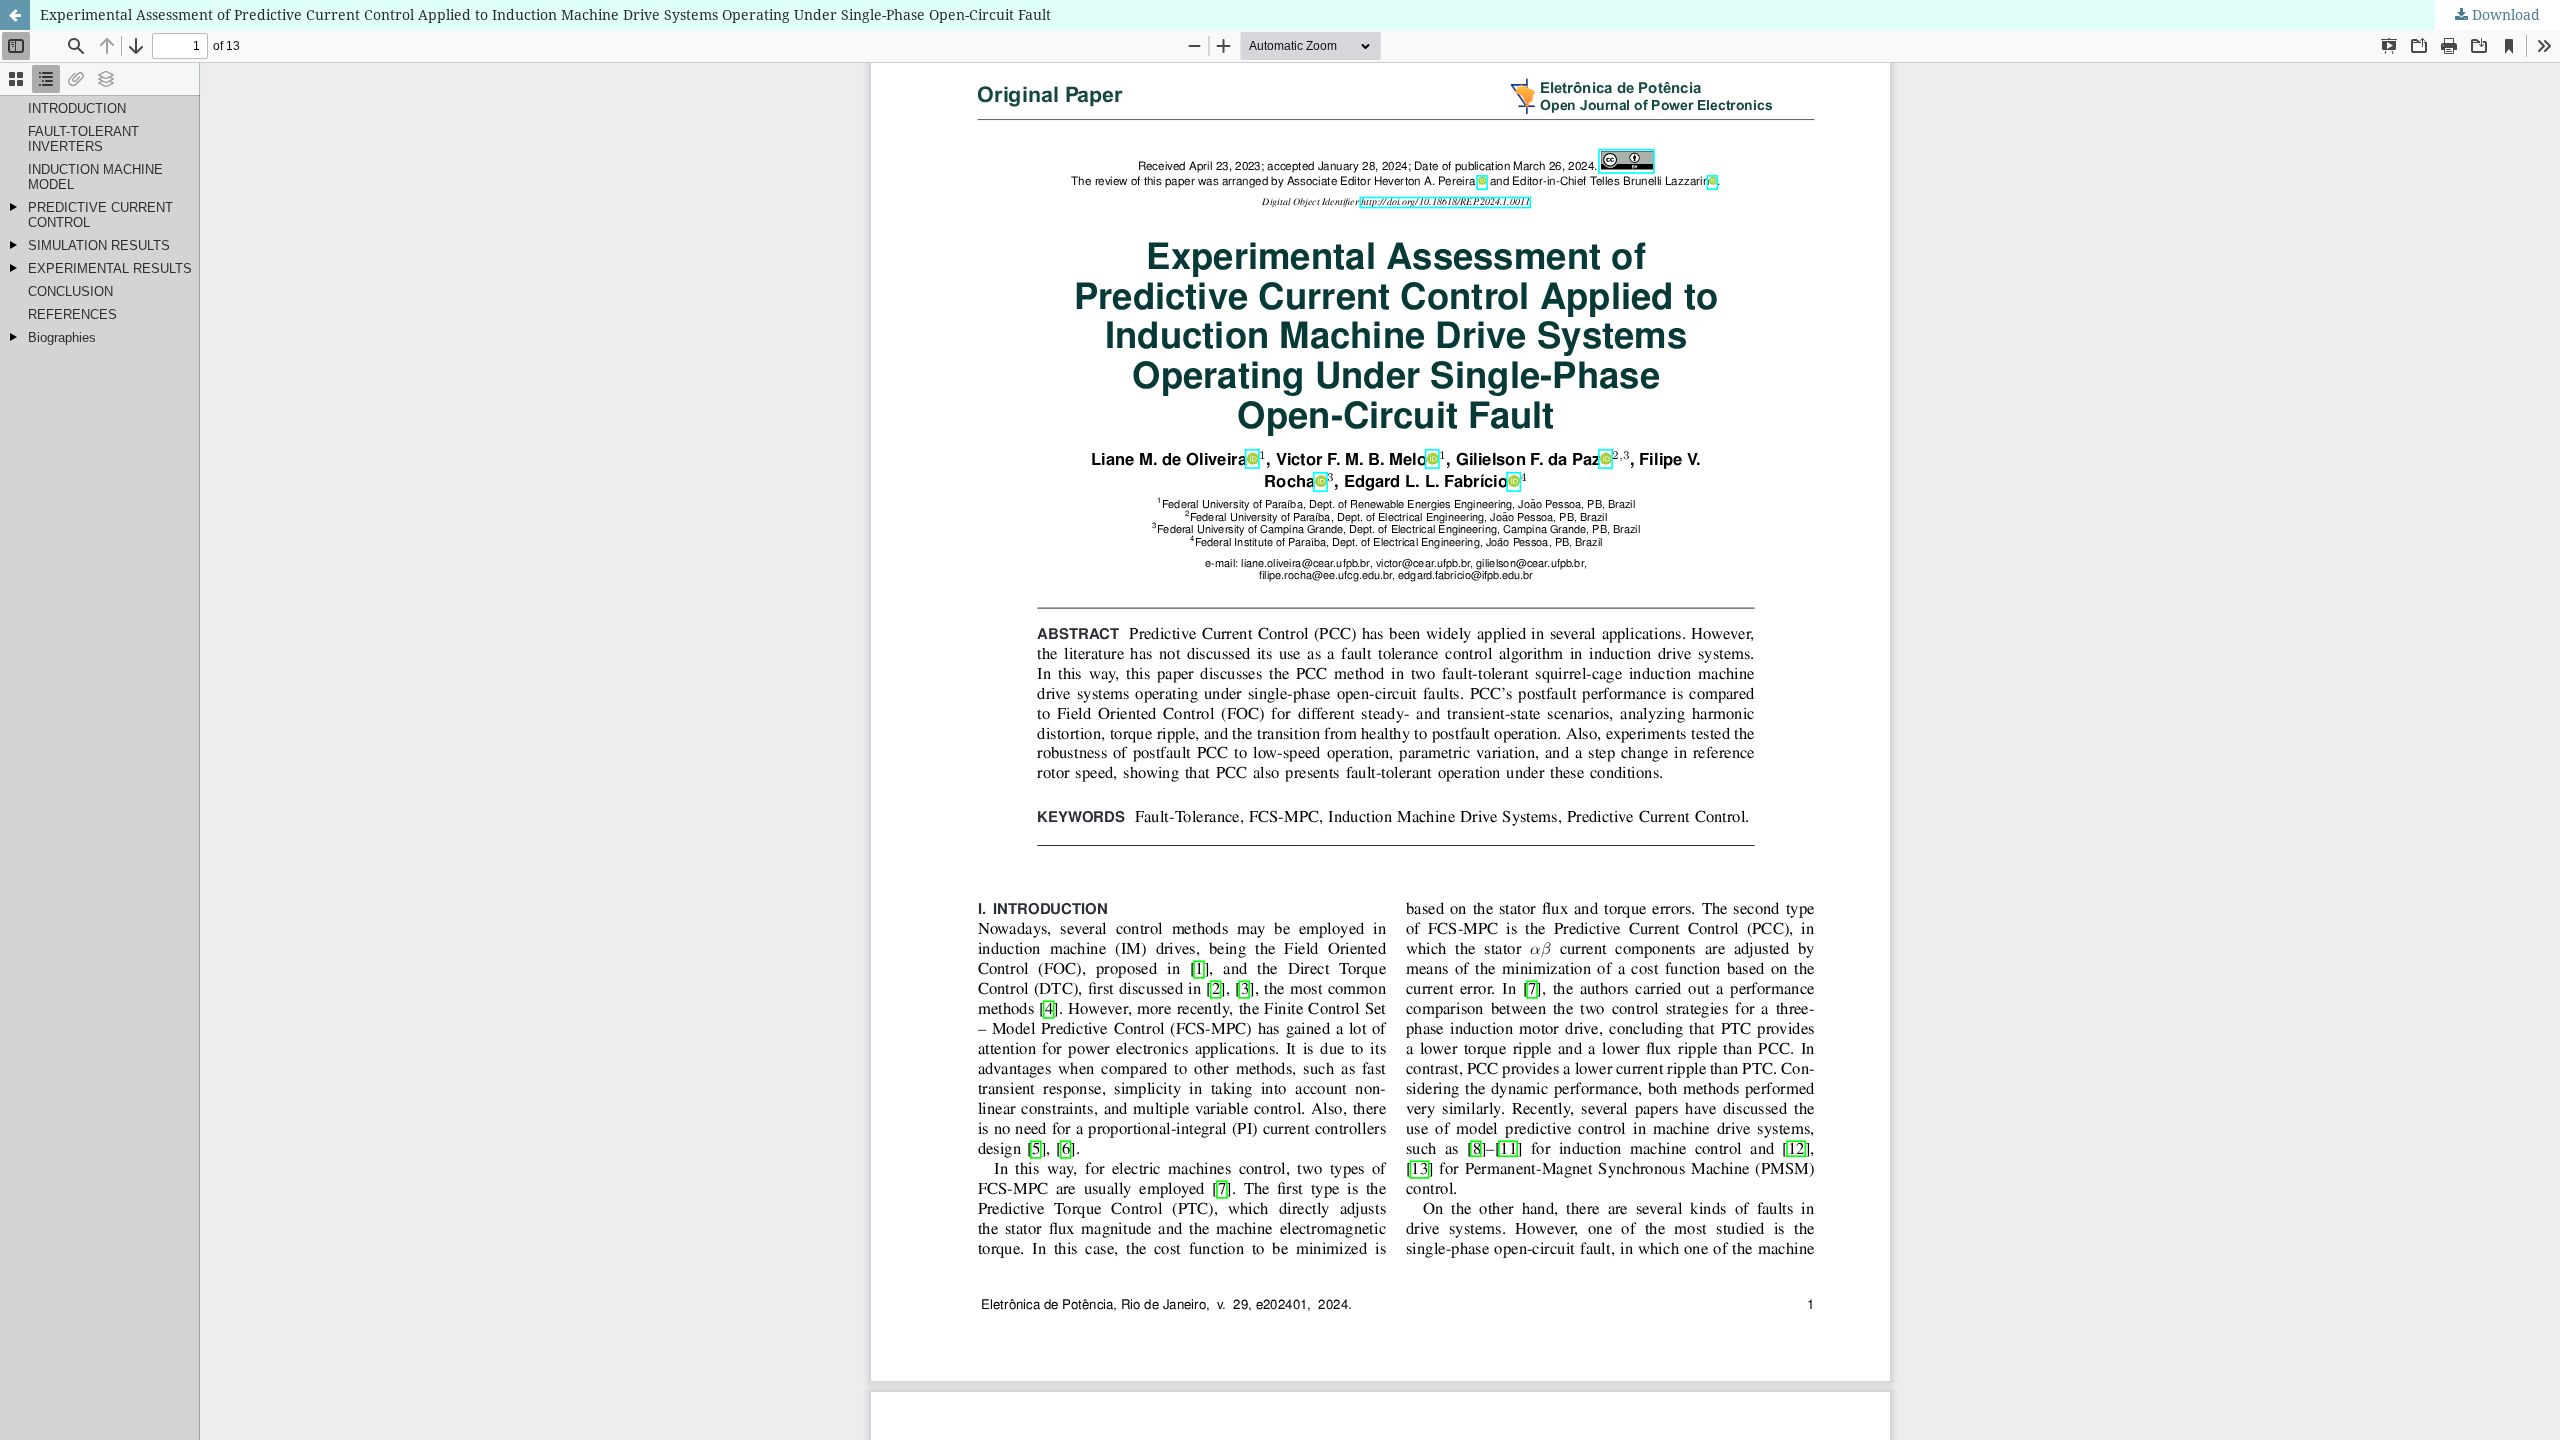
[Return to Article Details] (15, 15)
